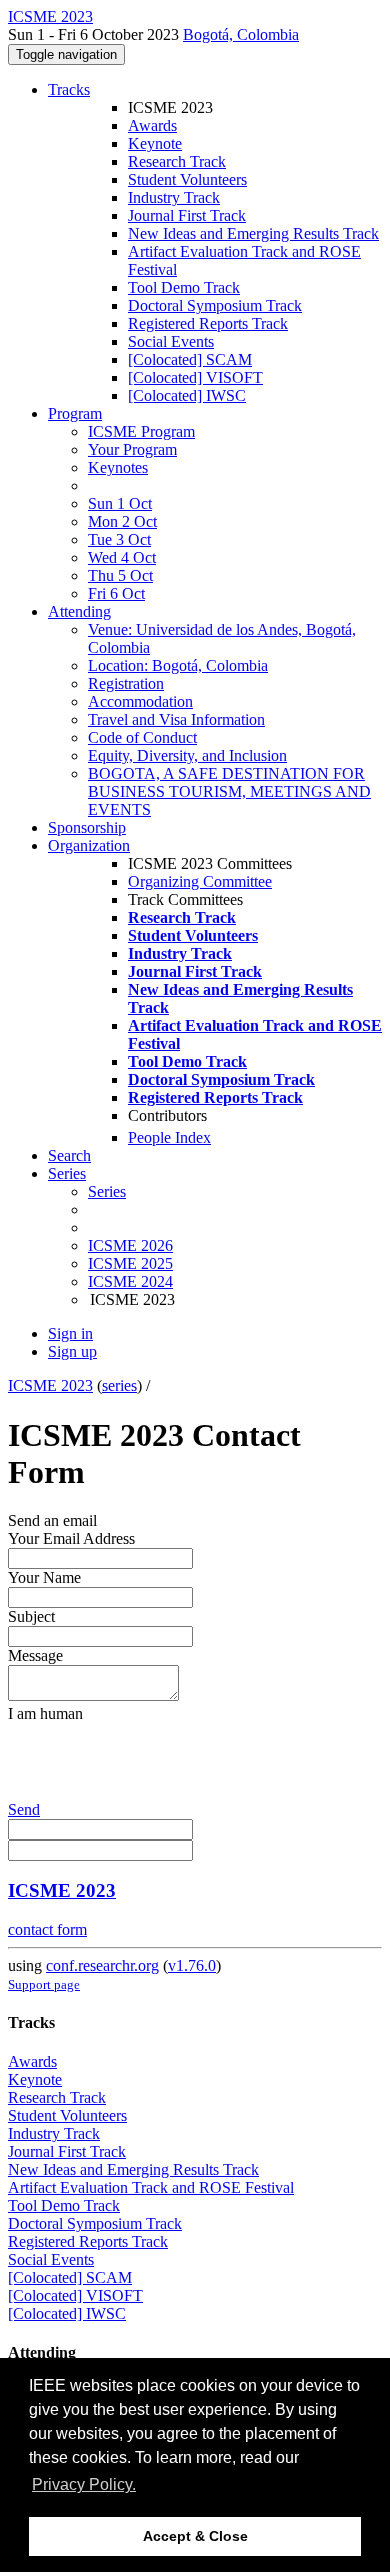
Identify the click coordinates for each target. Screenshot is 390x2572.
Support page (44, 1984)
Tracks (69, 89)
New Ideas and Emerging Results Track (253, 233)
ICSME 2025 (130, 1263)
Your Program (132, 449)
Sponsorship (87, 827)
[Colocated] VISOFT (195, 377)
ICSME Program (141, 431)
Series (107, 1191)
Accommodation (140, 701)
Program (75, 413)
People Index (169, 1137)
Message (35, 1655)
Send (24, 1809)
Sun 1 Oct (120, 503)
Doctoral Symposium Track (215, 305)
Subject (31, 1616)
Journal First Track (187, 215)
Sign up (72, 1351)
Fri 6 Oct (116, 593)
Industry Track (174, 197)
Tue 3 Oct (119, 539)
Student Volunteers (187, 179)
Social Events (171, 341)
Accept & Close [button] (195, 2536)
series (119, 1385)
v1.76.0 (192, 1965)
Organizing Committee (200, 881)
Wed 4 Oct (122, 557)
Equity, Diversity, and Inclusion (187, 755)
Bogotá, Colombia (241, 34)
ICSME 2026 (130, 1245)
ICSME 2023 (50, 1385)
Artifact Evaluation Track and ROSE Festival (151, 2187)
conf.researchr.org (102, 1965)
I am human (45, 1713)
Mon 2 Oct (122, 521)
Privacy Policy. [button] (84, 2484)
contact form (47, 1929)
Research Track (177, 161)
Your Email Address (71, 1538)
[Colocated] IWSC (187, 395)
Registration (126, 683)
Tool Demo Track (184, 287)
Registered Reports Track (208, 323)
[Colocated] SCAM (190, 359)
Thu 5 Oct (120, 575)
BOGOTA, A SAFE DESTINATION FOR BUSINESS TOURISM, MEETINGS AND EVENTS (229, 791)
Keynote (155, 143)
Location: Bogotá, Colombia (178, 665)
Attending (79, 611)
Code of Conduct (142, 737)
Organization (89, 845)
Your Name (44, 1577)
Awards (152, 125)
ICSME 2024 (130, 1281)
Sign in (70, 1333)
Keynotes (118, 467)
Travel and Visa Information (176, 719)
